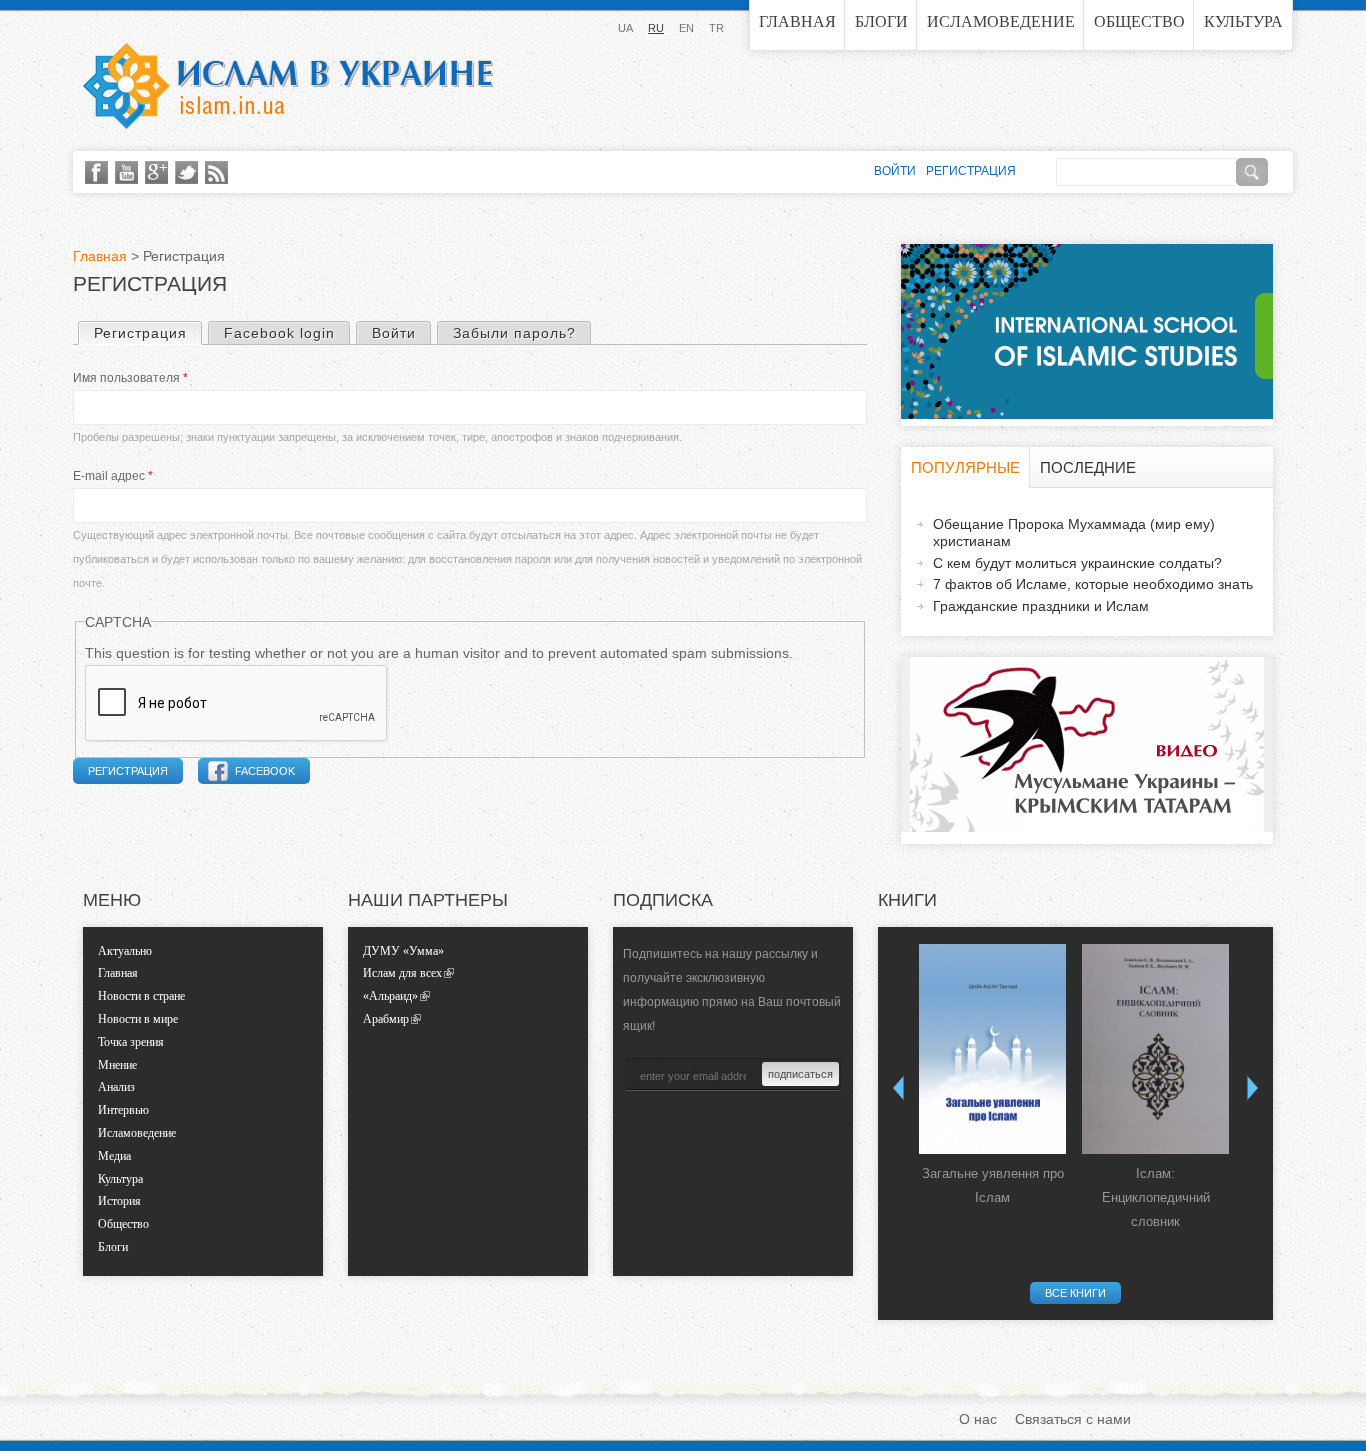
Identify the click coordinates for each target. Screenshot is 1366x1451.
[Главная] (288, 86)
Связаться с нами (1073, 1419)
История (119, 1201)
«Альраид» (390, 996)
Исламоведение (1001, 21)
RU (656, 28)
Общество (1139, 21)
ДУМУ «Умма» (403, 951)
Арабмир (386, 1019)
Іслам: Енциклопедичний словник (1156, 1197)
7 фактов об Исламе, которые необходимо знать (1093, 584)
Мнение (117, 1065)
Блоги (881, 21)
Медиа (114, 1156)
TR (716, 28)
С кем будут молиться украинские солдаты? (1077, 563)
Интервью (123, 1110)
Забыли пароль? (514, 333)
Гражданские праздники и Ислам (1041, 606)
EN (686, 28)
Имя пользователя (130, 378)
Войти (394, 333)
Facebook (265, 771)
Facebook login (279, 333)
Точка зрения (131, 1042)
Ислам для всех (402, 973)
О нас (978, 1419)
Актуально (125, 951)
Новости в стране (141, 996)
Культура (1243, 21)
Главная (797, 21)
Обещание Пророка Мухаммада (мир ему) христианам (1074, 532)
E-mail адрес (113, 476)
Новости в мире (138, 1019)
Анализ (116, 1087)
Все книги (1075, 1293)
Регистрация (147, 333)
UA (625, 28)
